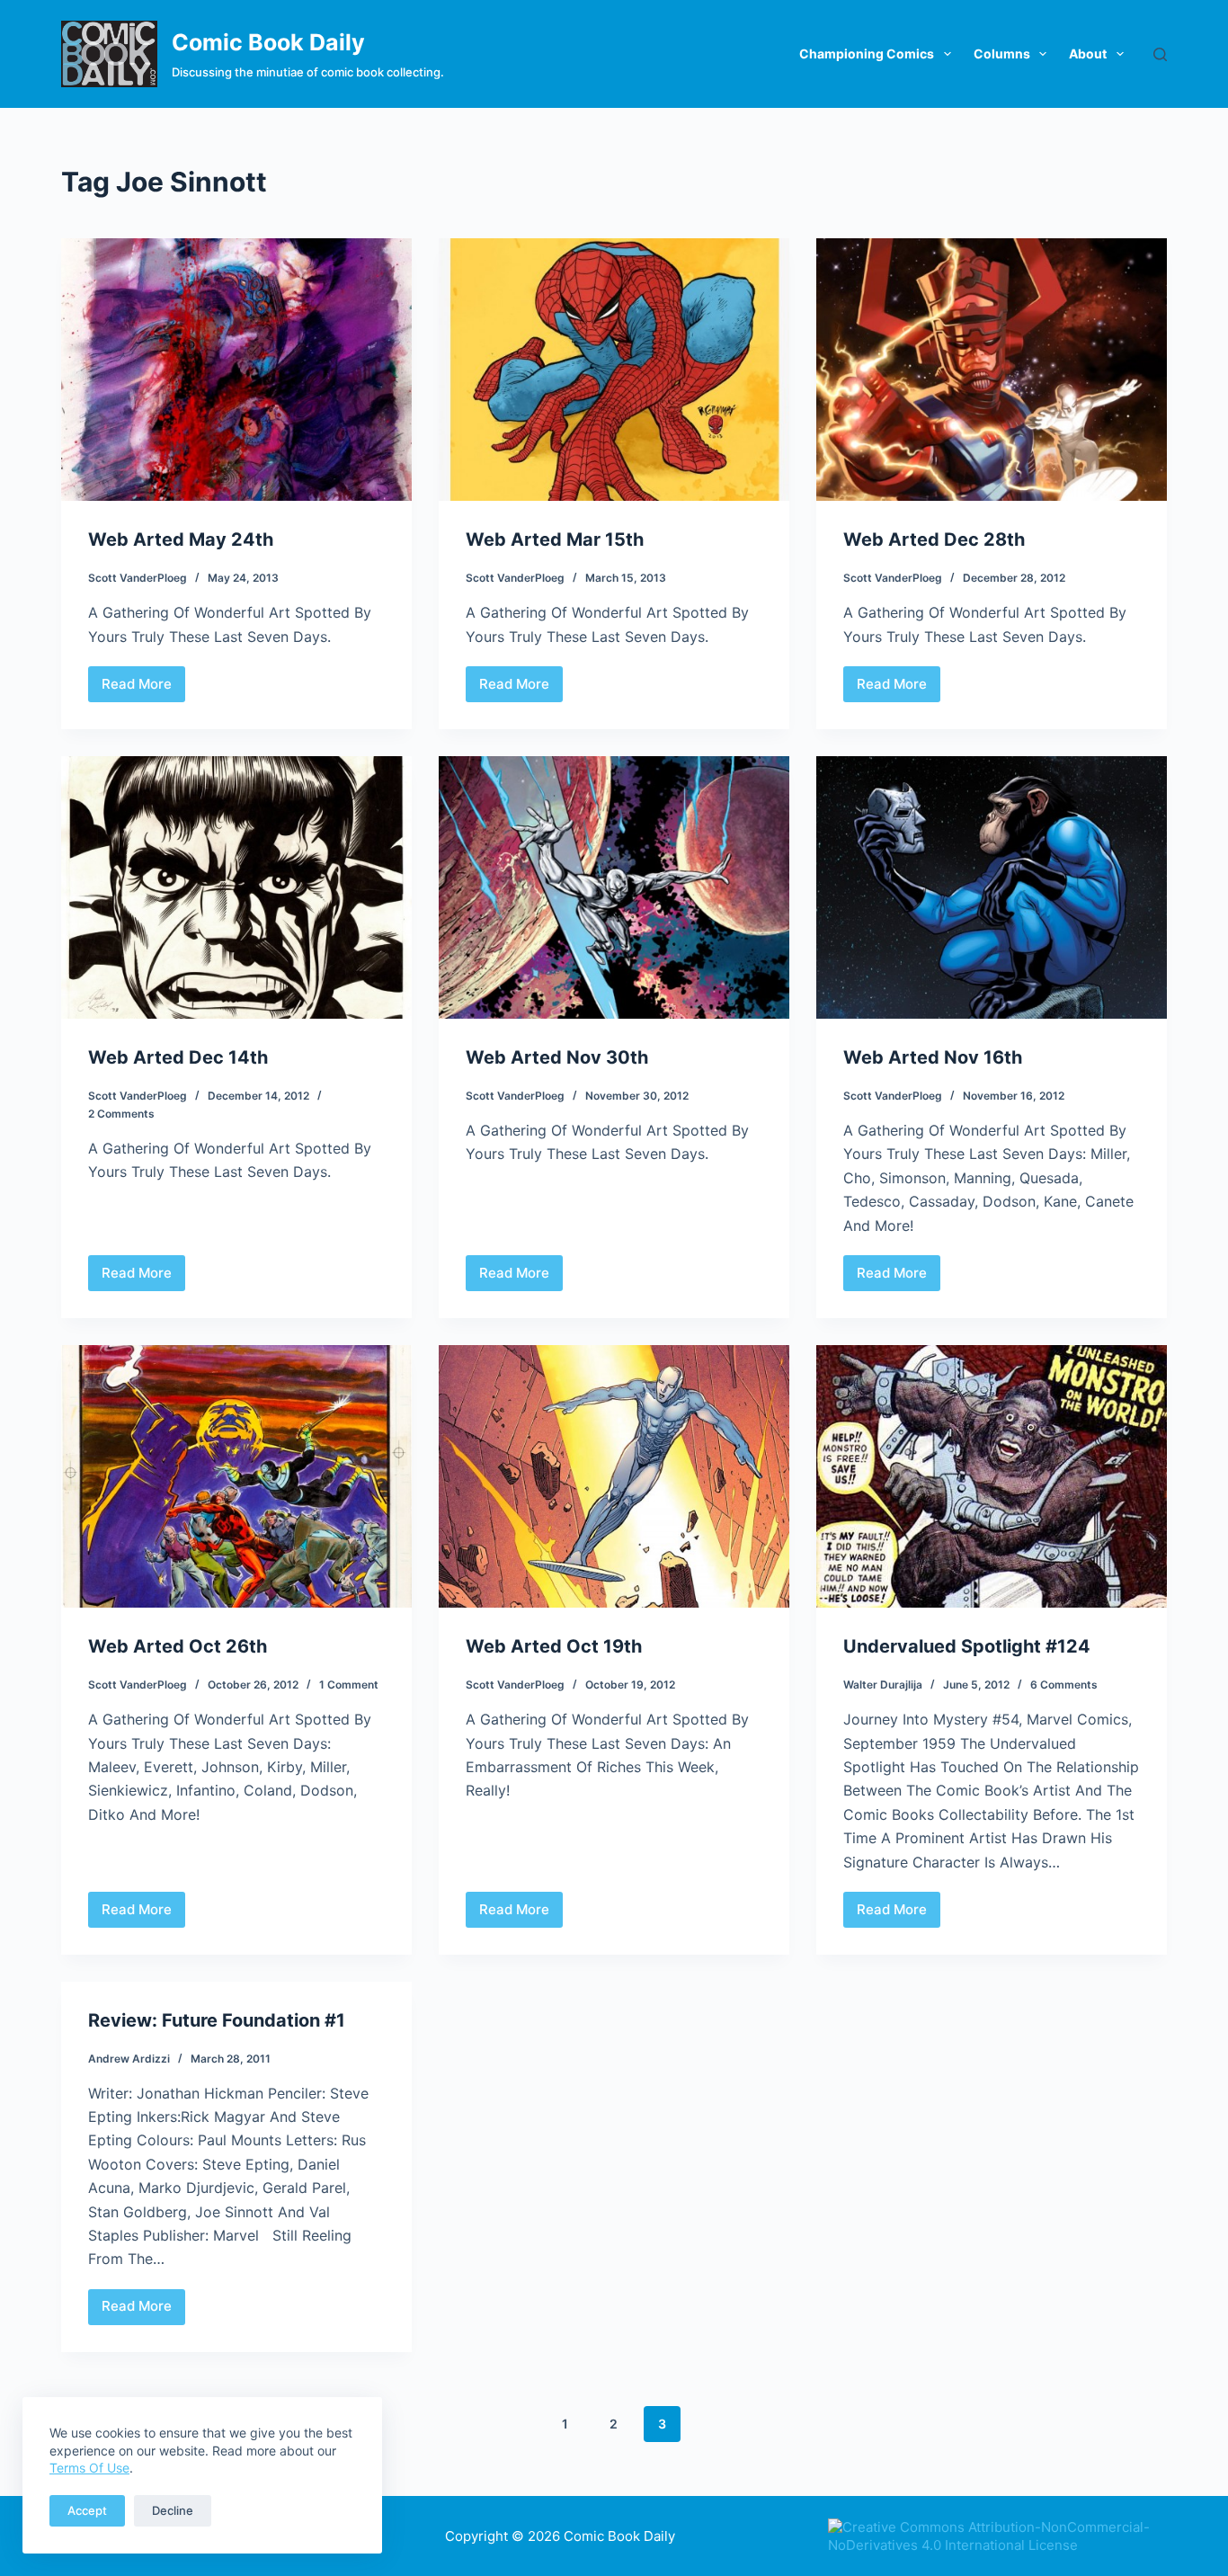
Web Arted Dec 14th (178, 1057)
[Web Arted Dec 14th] (236, 887)
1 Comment (349, 1685)
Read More (138, 689)
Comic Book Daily (268, 42)
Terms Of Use (89, 2468)
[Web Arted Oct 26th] (236, 1476)
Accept (87, 2510)
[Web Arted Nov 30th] (614, 887)
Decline (173, 2510)
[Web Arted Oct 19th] (614, 1476)
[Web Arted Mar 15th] (614, 370)
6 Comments (1064, 1685)
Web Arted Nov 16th (933, 1057)
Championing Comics (867, 53)
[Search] (1160, 54)
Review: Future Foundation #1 (217, 2020)
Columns (1002, 53)
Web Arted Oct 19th (554, 1646)
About (1088, 53)
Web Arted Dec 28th (934, 539)
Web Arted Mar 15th (555, 539)
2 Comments (121, 1114)
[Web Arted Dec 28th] (992, 370)
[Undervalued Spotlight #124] (992, 1476)
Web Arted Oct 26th (178, 1646)
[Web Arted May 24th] (236, 370)
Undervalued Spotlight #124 (967, 1646)
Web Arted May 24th (181, 539)
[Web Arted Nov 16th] (992, 887)
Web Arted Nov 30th (557, 1057)
